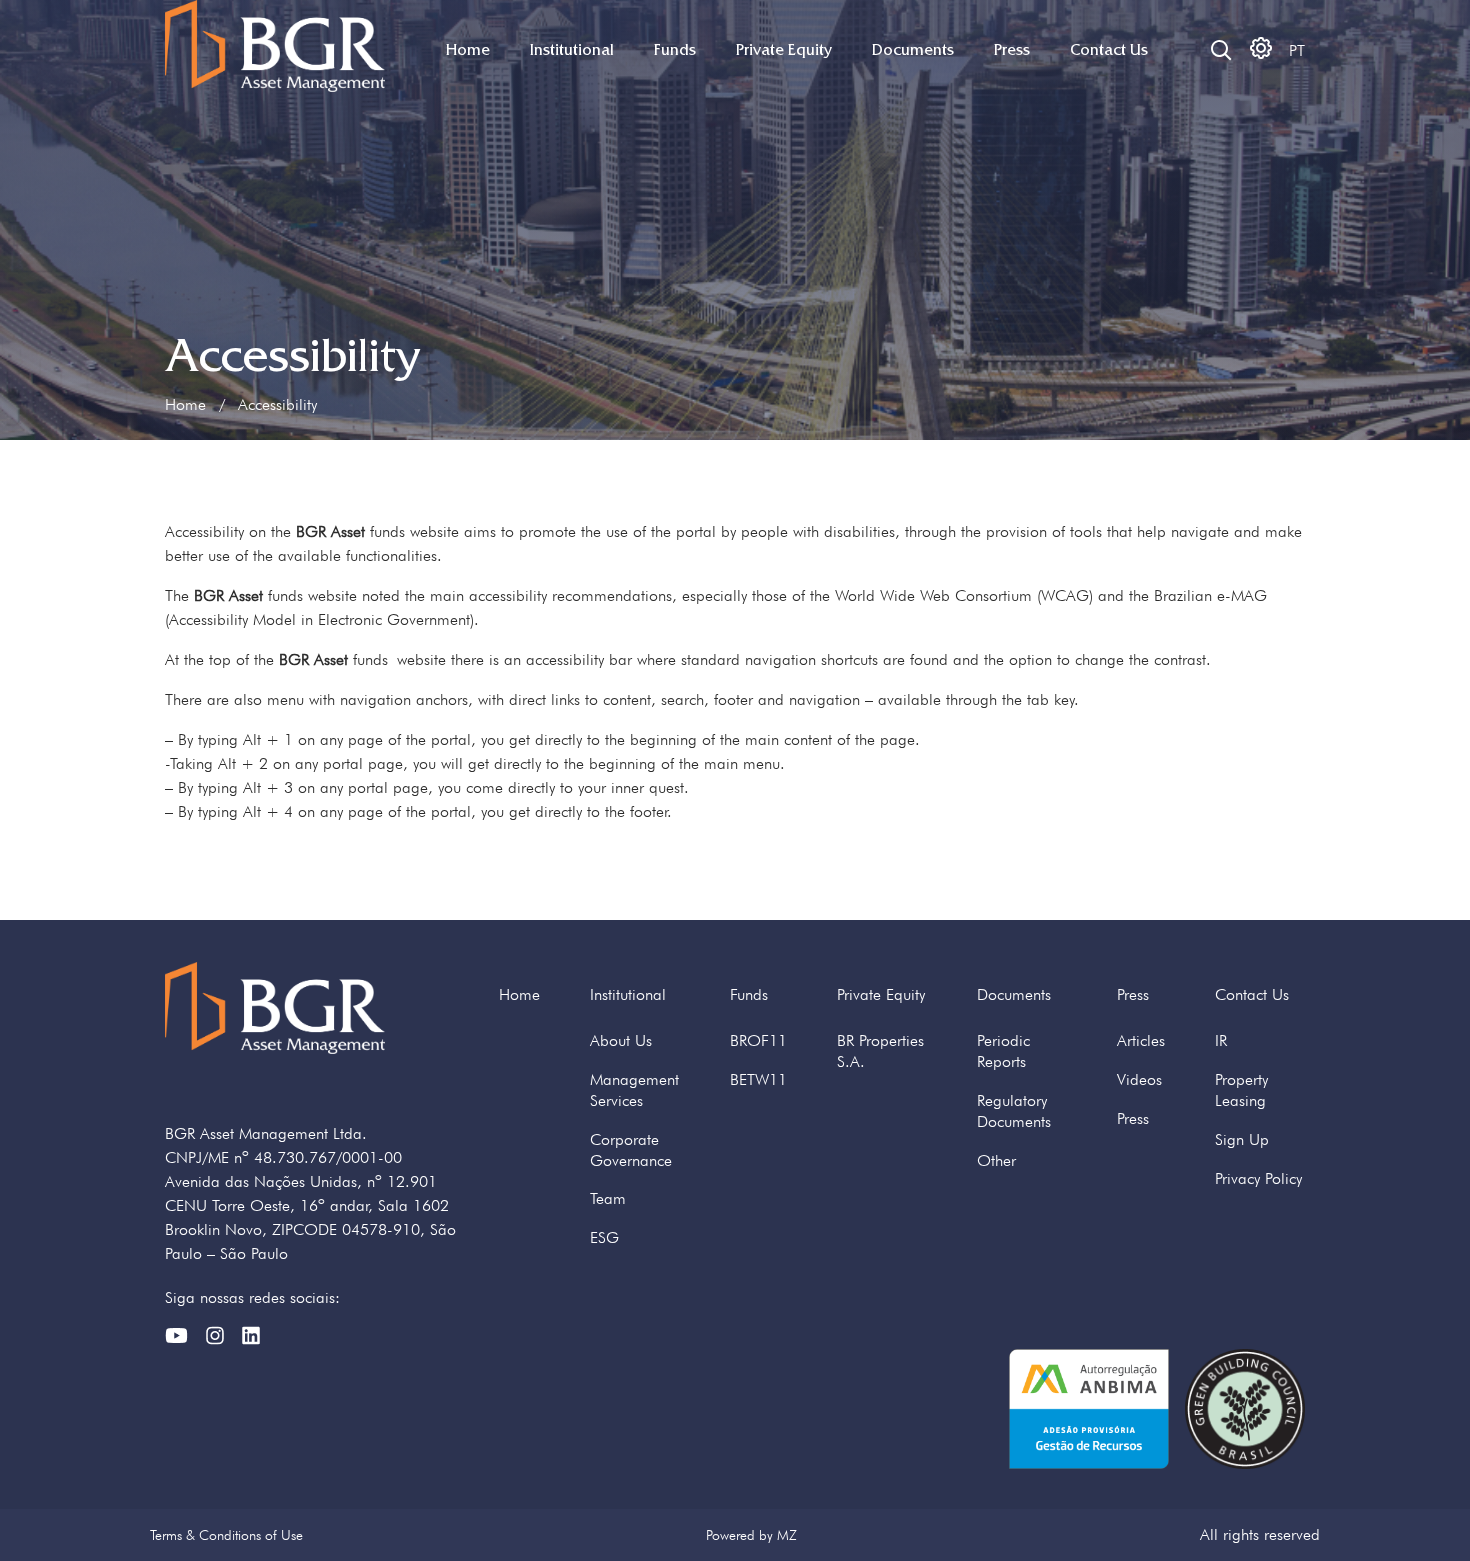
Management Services (634, 1090)
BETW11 (758, 1079)
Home (468, 50)
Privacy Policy (1258, 1178)
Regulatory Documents (1014, 1111)
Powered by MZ (751, 1535)
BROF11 (758, 1040)
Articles (1141, 1040)
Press (1012, 50)
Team (608, 1198)
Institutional (572, 50)
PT (1297, 50)
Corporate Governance (631, 1150)
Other (996, 1160)
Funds (675, 50)
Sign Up (1242, 1139)
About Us (621, 1040)
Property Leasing (1241, 1090)
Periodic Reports (1003, 1051)
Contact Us (1109, 50)
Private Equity (784, 50)
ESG (604, 1237)
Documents (913, 50)
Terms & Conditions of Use (226, 1535)
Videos (1139, 1079)
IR (1221, 1040)
